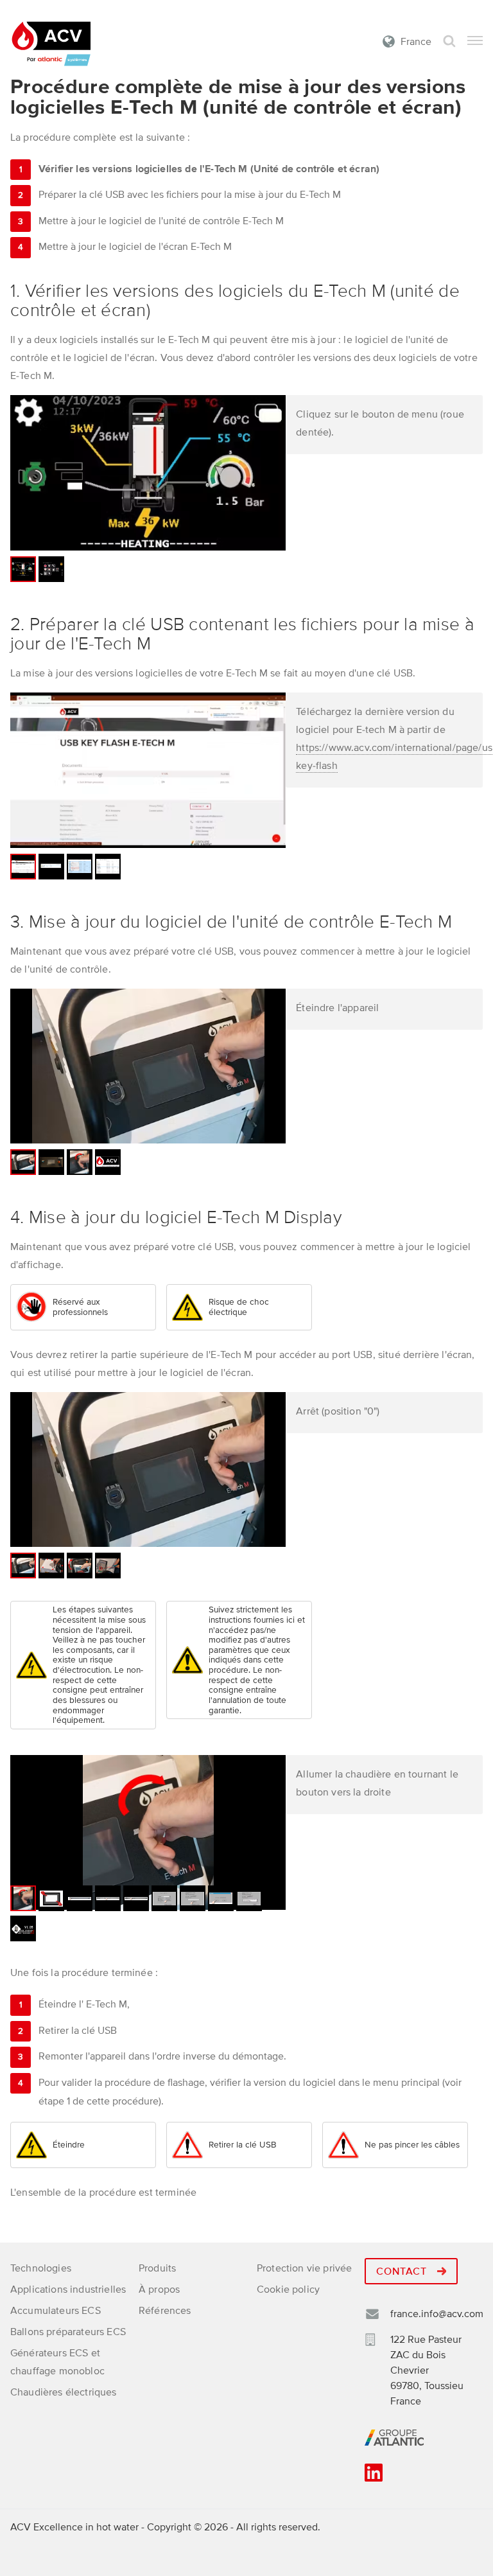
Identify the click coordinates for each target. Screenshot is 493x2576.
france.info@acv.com (437, 2314)
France (416, 42)
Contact (403, 2272)
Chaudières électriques (64, 2392)
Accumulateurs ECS (56, 2311)
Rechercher (449, 41)
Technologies (41, 2268)
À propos (159, 2289)
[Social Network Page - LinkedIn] (374, 2477)
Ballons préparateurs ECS (68, 2332)
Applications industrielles (68, 2289)
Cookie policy (288, 2289)
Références (165, 2311)
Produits (157, 2268)
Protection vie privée (304, 2268)
